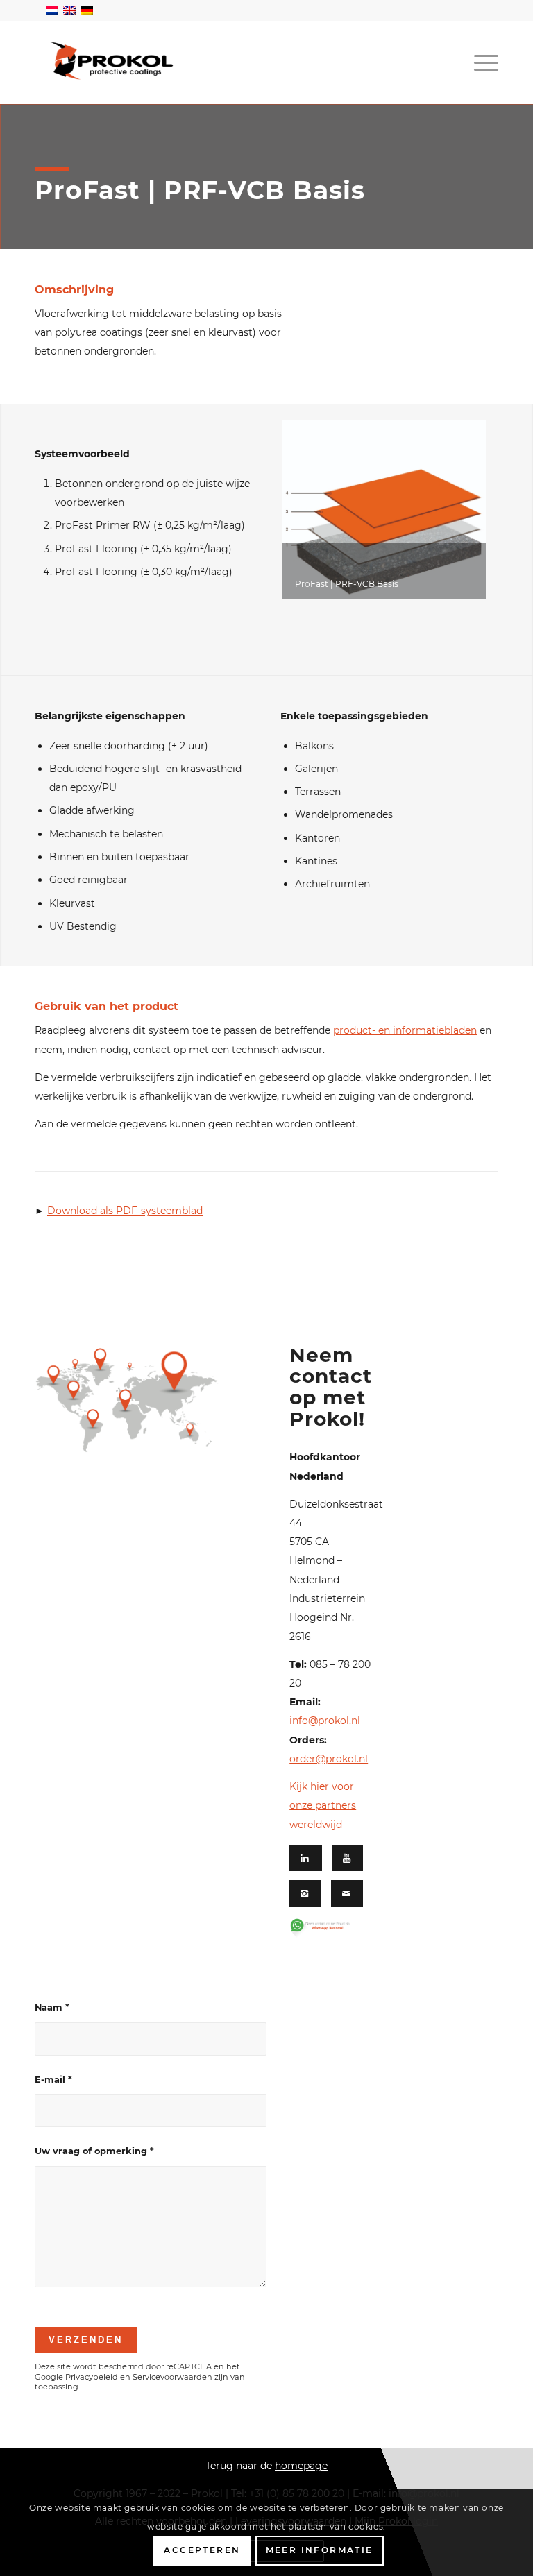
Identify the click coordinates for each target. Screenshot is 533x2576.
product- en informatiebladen (405, 1030)
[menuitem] (483, 62)
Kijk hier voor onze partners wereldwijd (323, 1806)
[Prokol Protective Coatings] (111, 61)
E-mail (53, 2080)
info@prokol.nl (325, 1721)
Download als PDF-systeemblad (125, 1211)
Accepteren (202, 2550)
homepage (301, 2466)
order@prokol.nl (329, 1759)
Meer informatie (320, 2550)
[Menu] (483, 62)
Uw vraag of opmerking (94, 2151)
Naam (52, 2007)
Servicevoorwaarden (172, 2377)
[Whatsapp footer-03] (327, 1928)
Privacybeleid (92, 2377)
